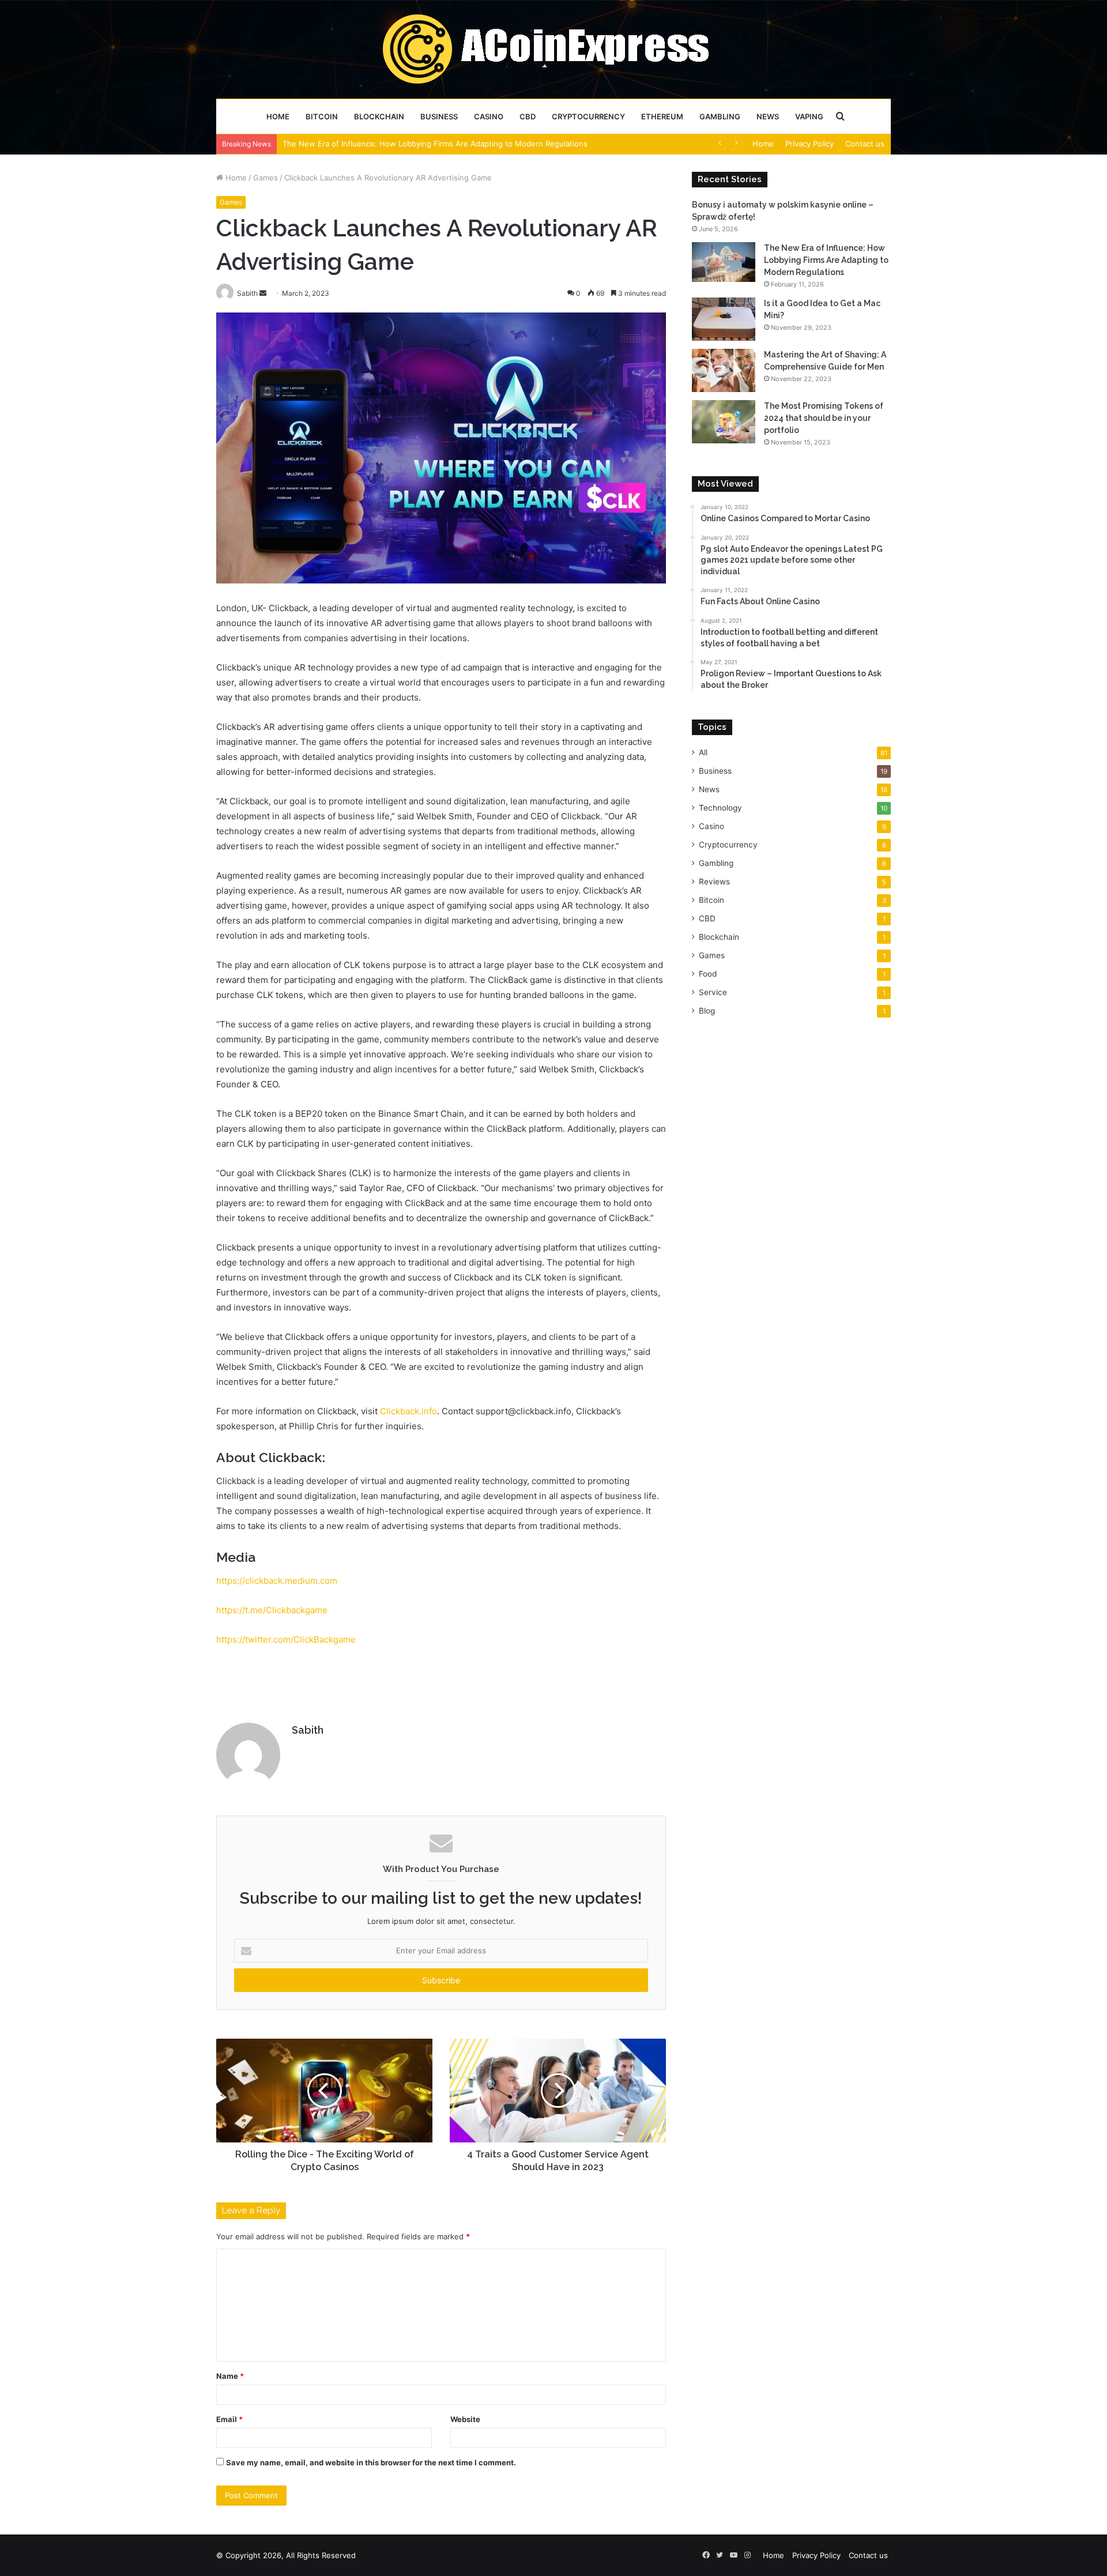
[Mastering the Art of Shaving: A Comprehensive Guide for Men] (724, 370)
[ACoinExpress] (554, 49)
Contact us (865, 144)
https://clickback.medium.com (277, 1581)
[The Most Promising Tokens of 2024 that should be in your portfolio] (724, 422)
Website (465, 2419)
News (768, 116)
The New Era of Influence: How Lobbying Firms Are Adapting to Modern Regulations (826, 260)
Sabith (308, 1730)
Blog (707, 1011)
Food (708, 974)
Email (229, 2419)
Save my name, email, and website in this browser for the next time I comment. (371, 2462)
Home (278, 116)
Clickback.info (408, 1411)
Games (266, 178)
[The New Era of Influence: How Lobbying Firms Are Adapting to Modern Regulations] (724, 262)
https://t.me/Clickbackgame (272, 1610)
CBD (528, 116)
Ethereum (662, 116)
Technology (720, 808)
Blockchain (379, 116)
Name (230, 2376)
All (703, 752)
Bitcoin (322, 116)
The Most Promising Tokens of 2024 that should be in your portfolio (824, 418)
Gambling (720, 116)
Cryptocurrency (588, 116)
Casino (489, 116)
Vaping (809, 116)
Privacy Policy (809, 144)
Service (713, 992)
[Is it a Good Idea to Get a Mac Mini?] (724, 319)
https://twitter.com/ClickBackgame (286, 1639)
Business (439, 116)
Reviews (714, 882)
